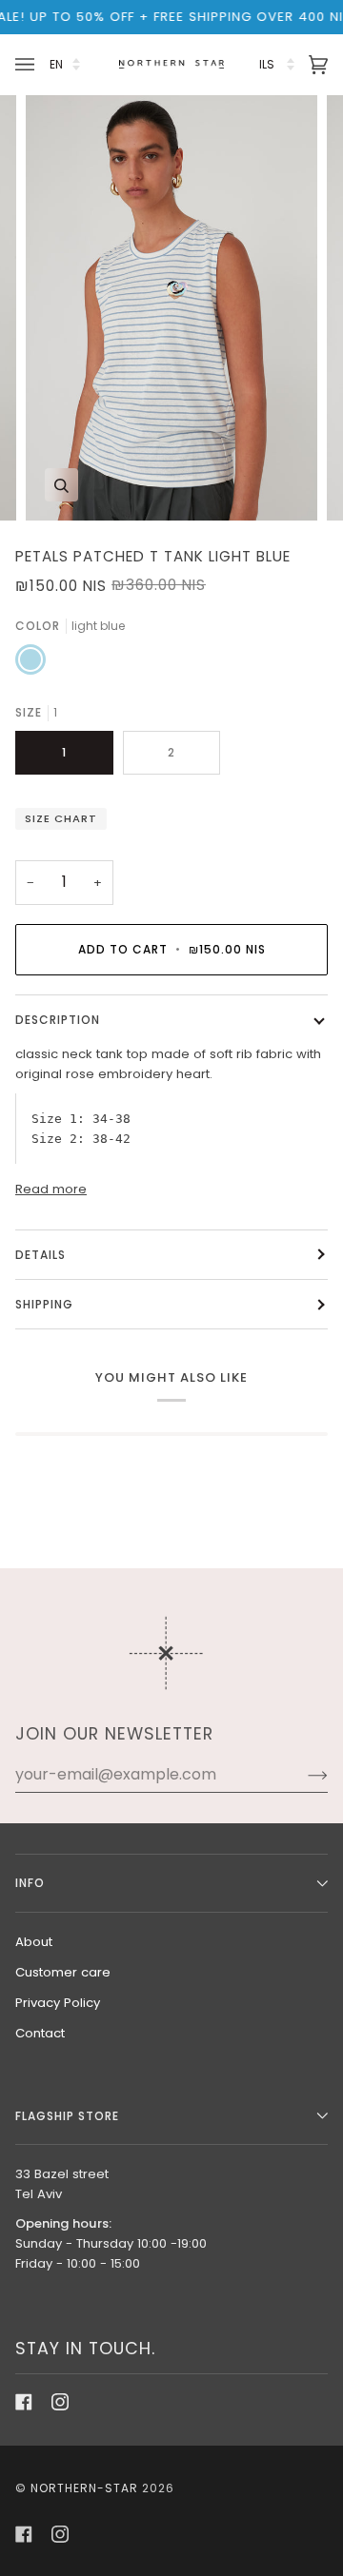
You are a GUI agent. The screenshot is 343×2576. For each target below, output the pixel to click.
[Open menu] (28, 64)
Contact (40, 2033)
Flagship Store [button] (67, 2116)
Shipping (44, 1304)
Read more (51, 1189)
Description (58, 1020)
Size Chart (61, 818)
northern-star (84, 2488)
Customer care (63, 1972)
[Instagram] (60, 2402)
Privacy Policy (58, 2003)
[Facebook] (24, 2402)
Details (40, 1255)
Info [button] (30, 1883)
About (34, 1942)
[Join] (303, 1775)
